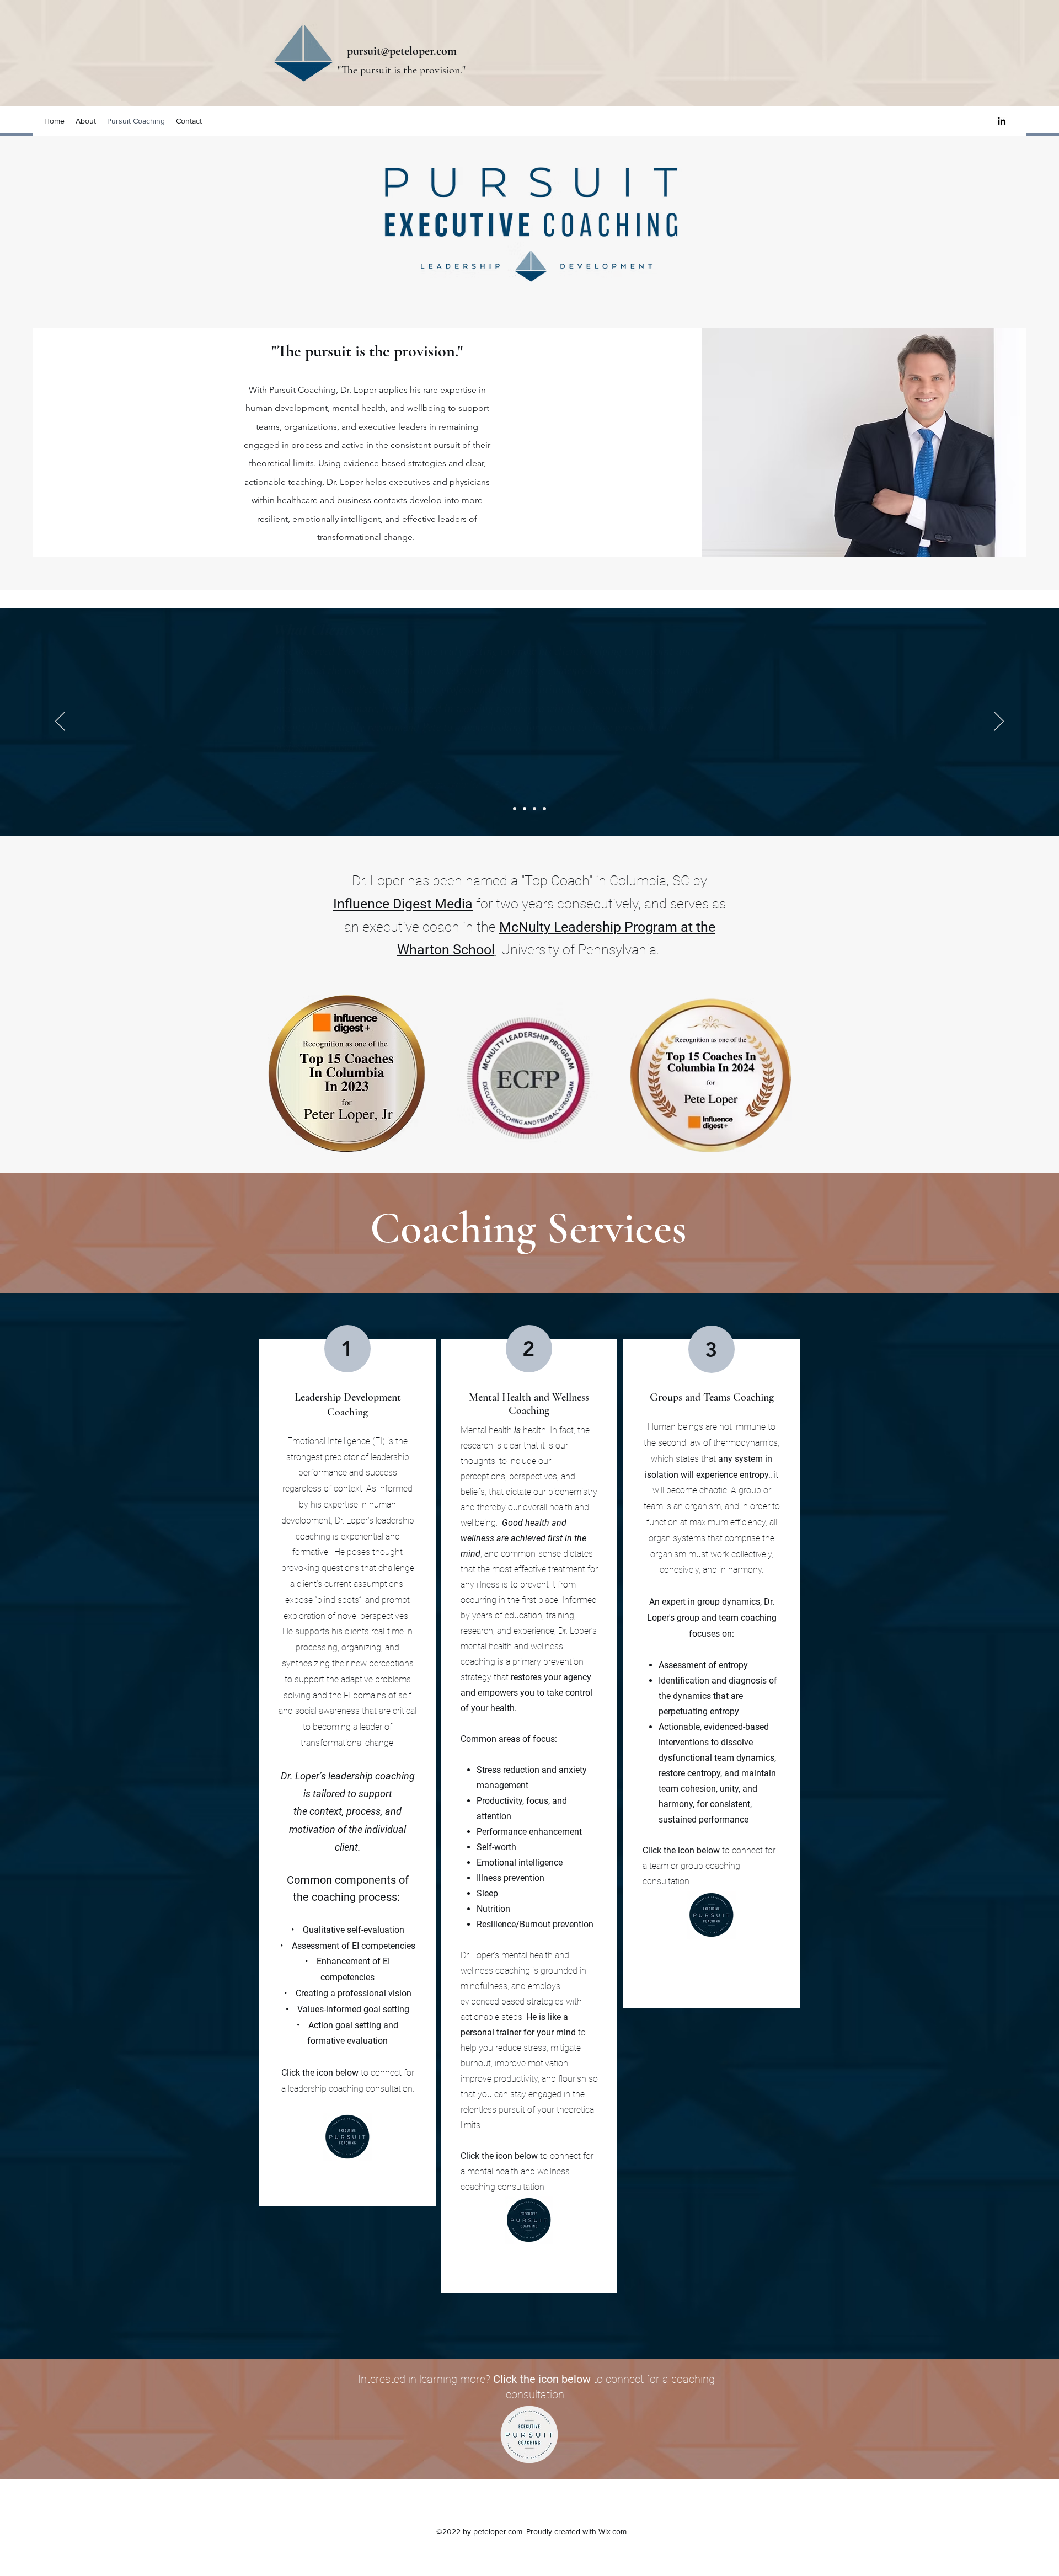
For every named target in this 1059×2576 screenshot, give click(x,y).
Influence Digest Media (403, 904)
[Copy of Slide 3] (544, 809)
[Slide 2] (525, 809)
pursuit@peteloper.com (402, 51)
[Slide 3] (534, 809)
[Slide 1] (515, 809)
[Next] (999, 722)
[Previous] (60, 722)
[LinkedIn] (1002, 121)
